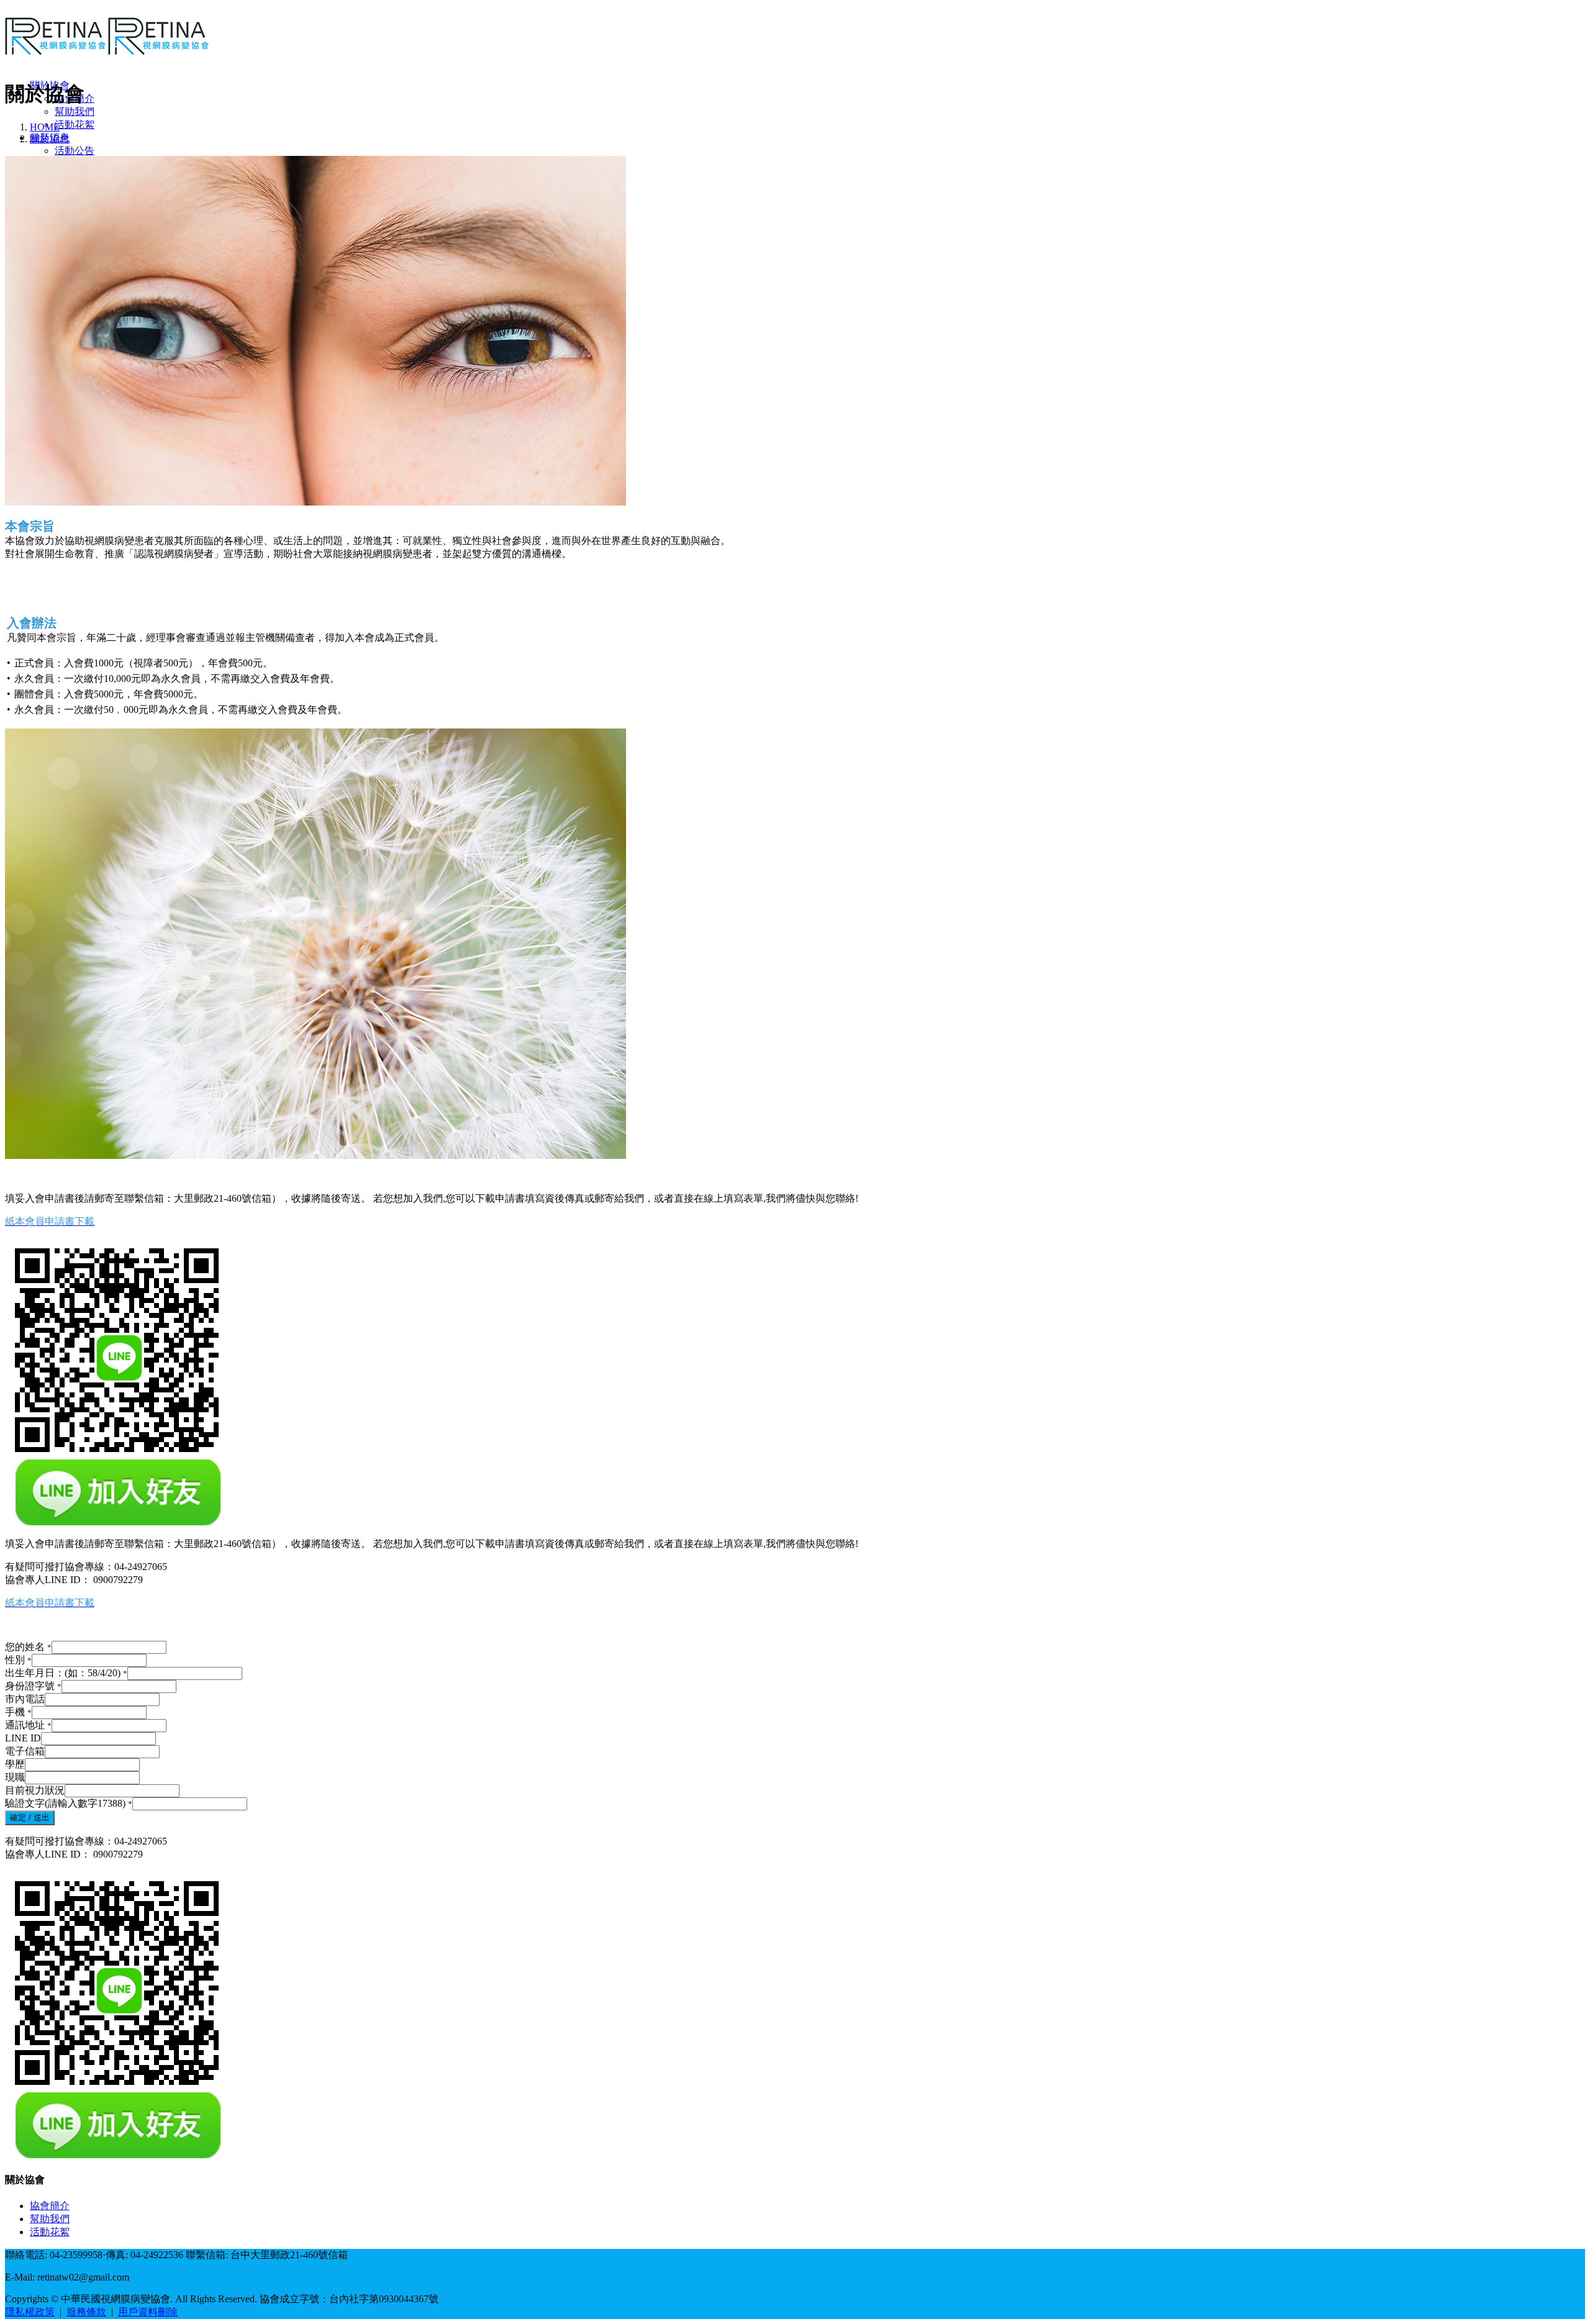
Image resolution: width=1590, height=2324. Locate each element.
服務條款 (86, 2312)
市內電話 (25, 1699)
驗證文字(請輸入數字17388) (69, 1803)
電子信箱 (25, 1751)
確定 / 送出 (30, 1818)
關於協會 (50, 139)
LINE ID (23, 1738)
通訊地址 (28, 1725)
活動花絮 (75, 125)
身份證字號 (33, 1686)
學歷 (15, 1764)
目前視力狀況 (35, 1790)
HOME (45, 127)
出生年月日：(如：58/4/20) (66, 1673)
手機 (18, 1712)
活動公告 (75, 151)
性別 (18, 1660)
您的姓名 (28, 1647)
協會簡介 (50, 2206)
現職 (15, 1777)
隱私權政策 (30, 2312)
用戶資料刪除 (148, 2312)
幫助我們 (75, 111)
